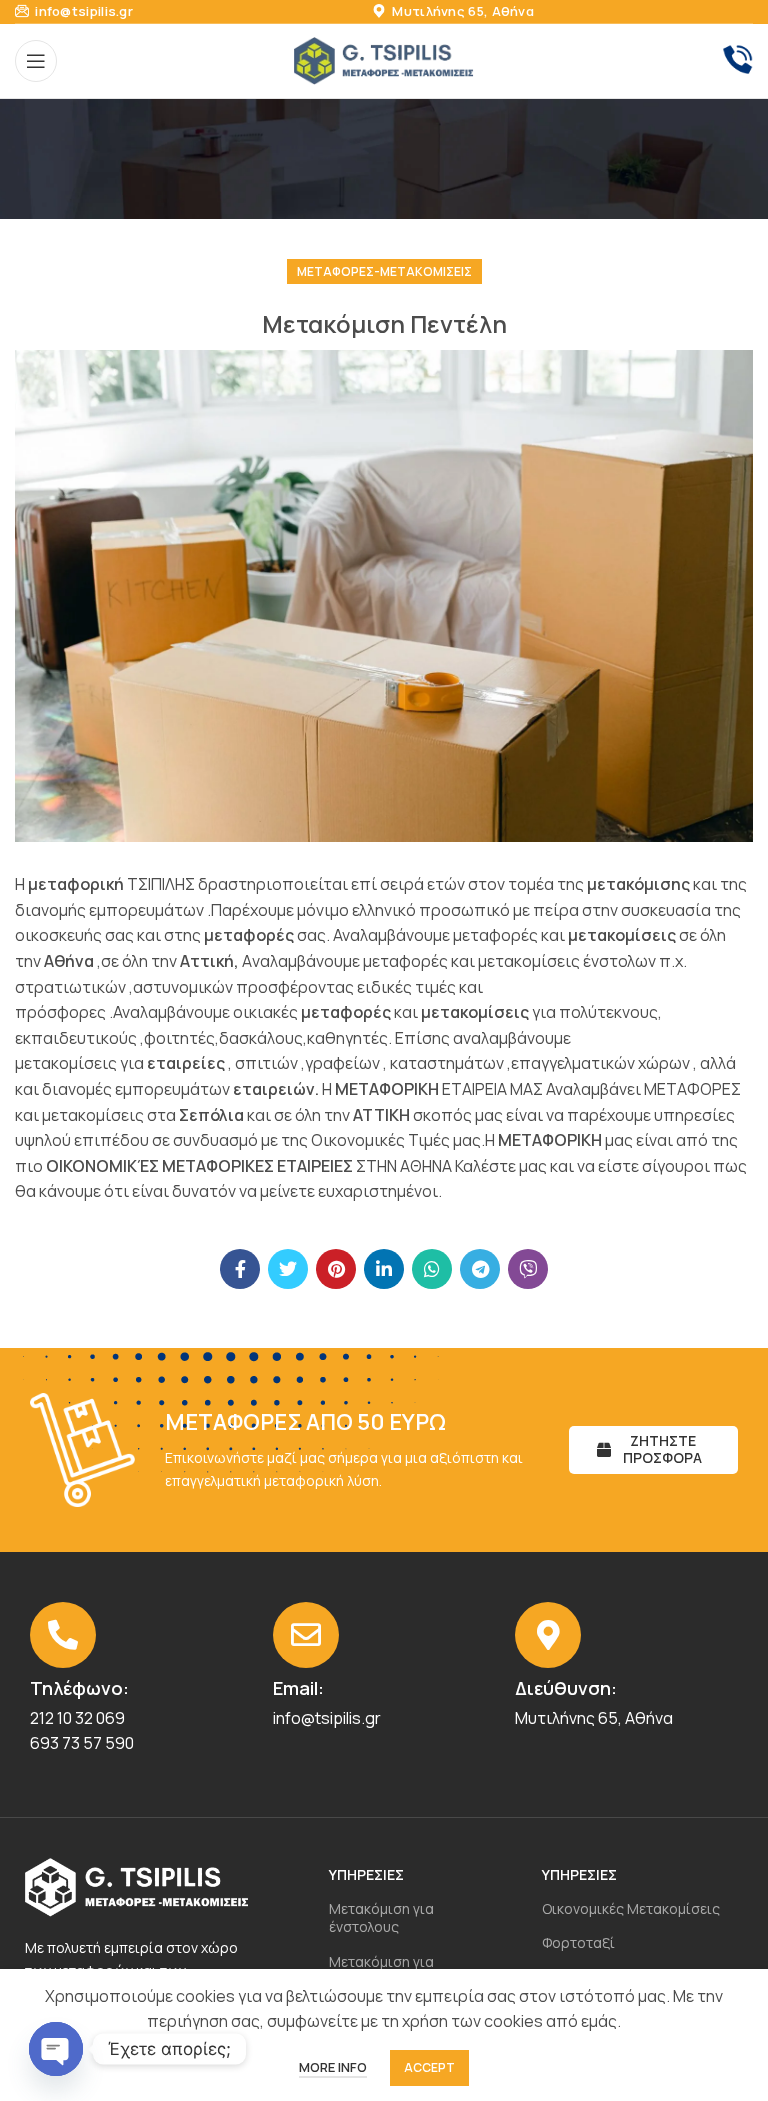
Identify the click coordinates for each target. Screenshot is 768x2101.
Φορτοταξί (578, 1942)
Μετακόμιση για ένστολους (381, 1917)
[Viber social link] (528, 1269)
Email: (298, 1688)
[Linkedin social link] (384, 1269)
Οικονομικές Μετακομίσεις (631, 1908)
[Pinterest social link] (336, 1269)
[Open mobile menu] (36, 61)
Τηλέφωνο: (79, 1688)
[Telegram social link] (480, 1269)
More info (333, 2067)
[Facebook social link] (240, 1269)
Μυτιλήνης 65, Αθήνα (461, 11)
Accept (429, 2067)
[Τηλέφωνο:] (63, 1635)
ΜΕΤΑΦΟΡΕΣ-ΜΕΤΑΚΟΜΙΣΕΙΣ (384, 271)
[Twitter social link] (288, 1269)
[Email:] (306, 1635)
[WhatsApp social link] (432, 1269)
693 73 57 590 (82, 1743)
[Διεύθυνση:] (548, 1635)
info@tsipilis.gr (82, 11)
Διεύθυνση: (566, 1688)
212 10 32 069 (77, 1718)
